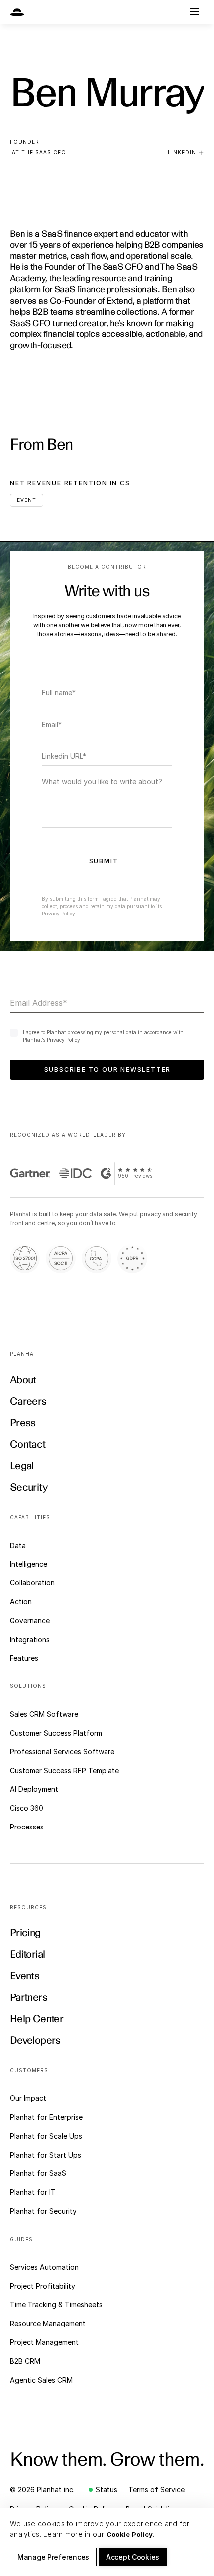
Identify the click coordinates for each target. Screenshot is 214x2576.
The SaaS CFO (44, 152)
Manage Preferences (53, 2557)
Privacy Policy (58, 914)
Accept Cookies (133, 2557)
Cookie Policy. (131, 2534)
